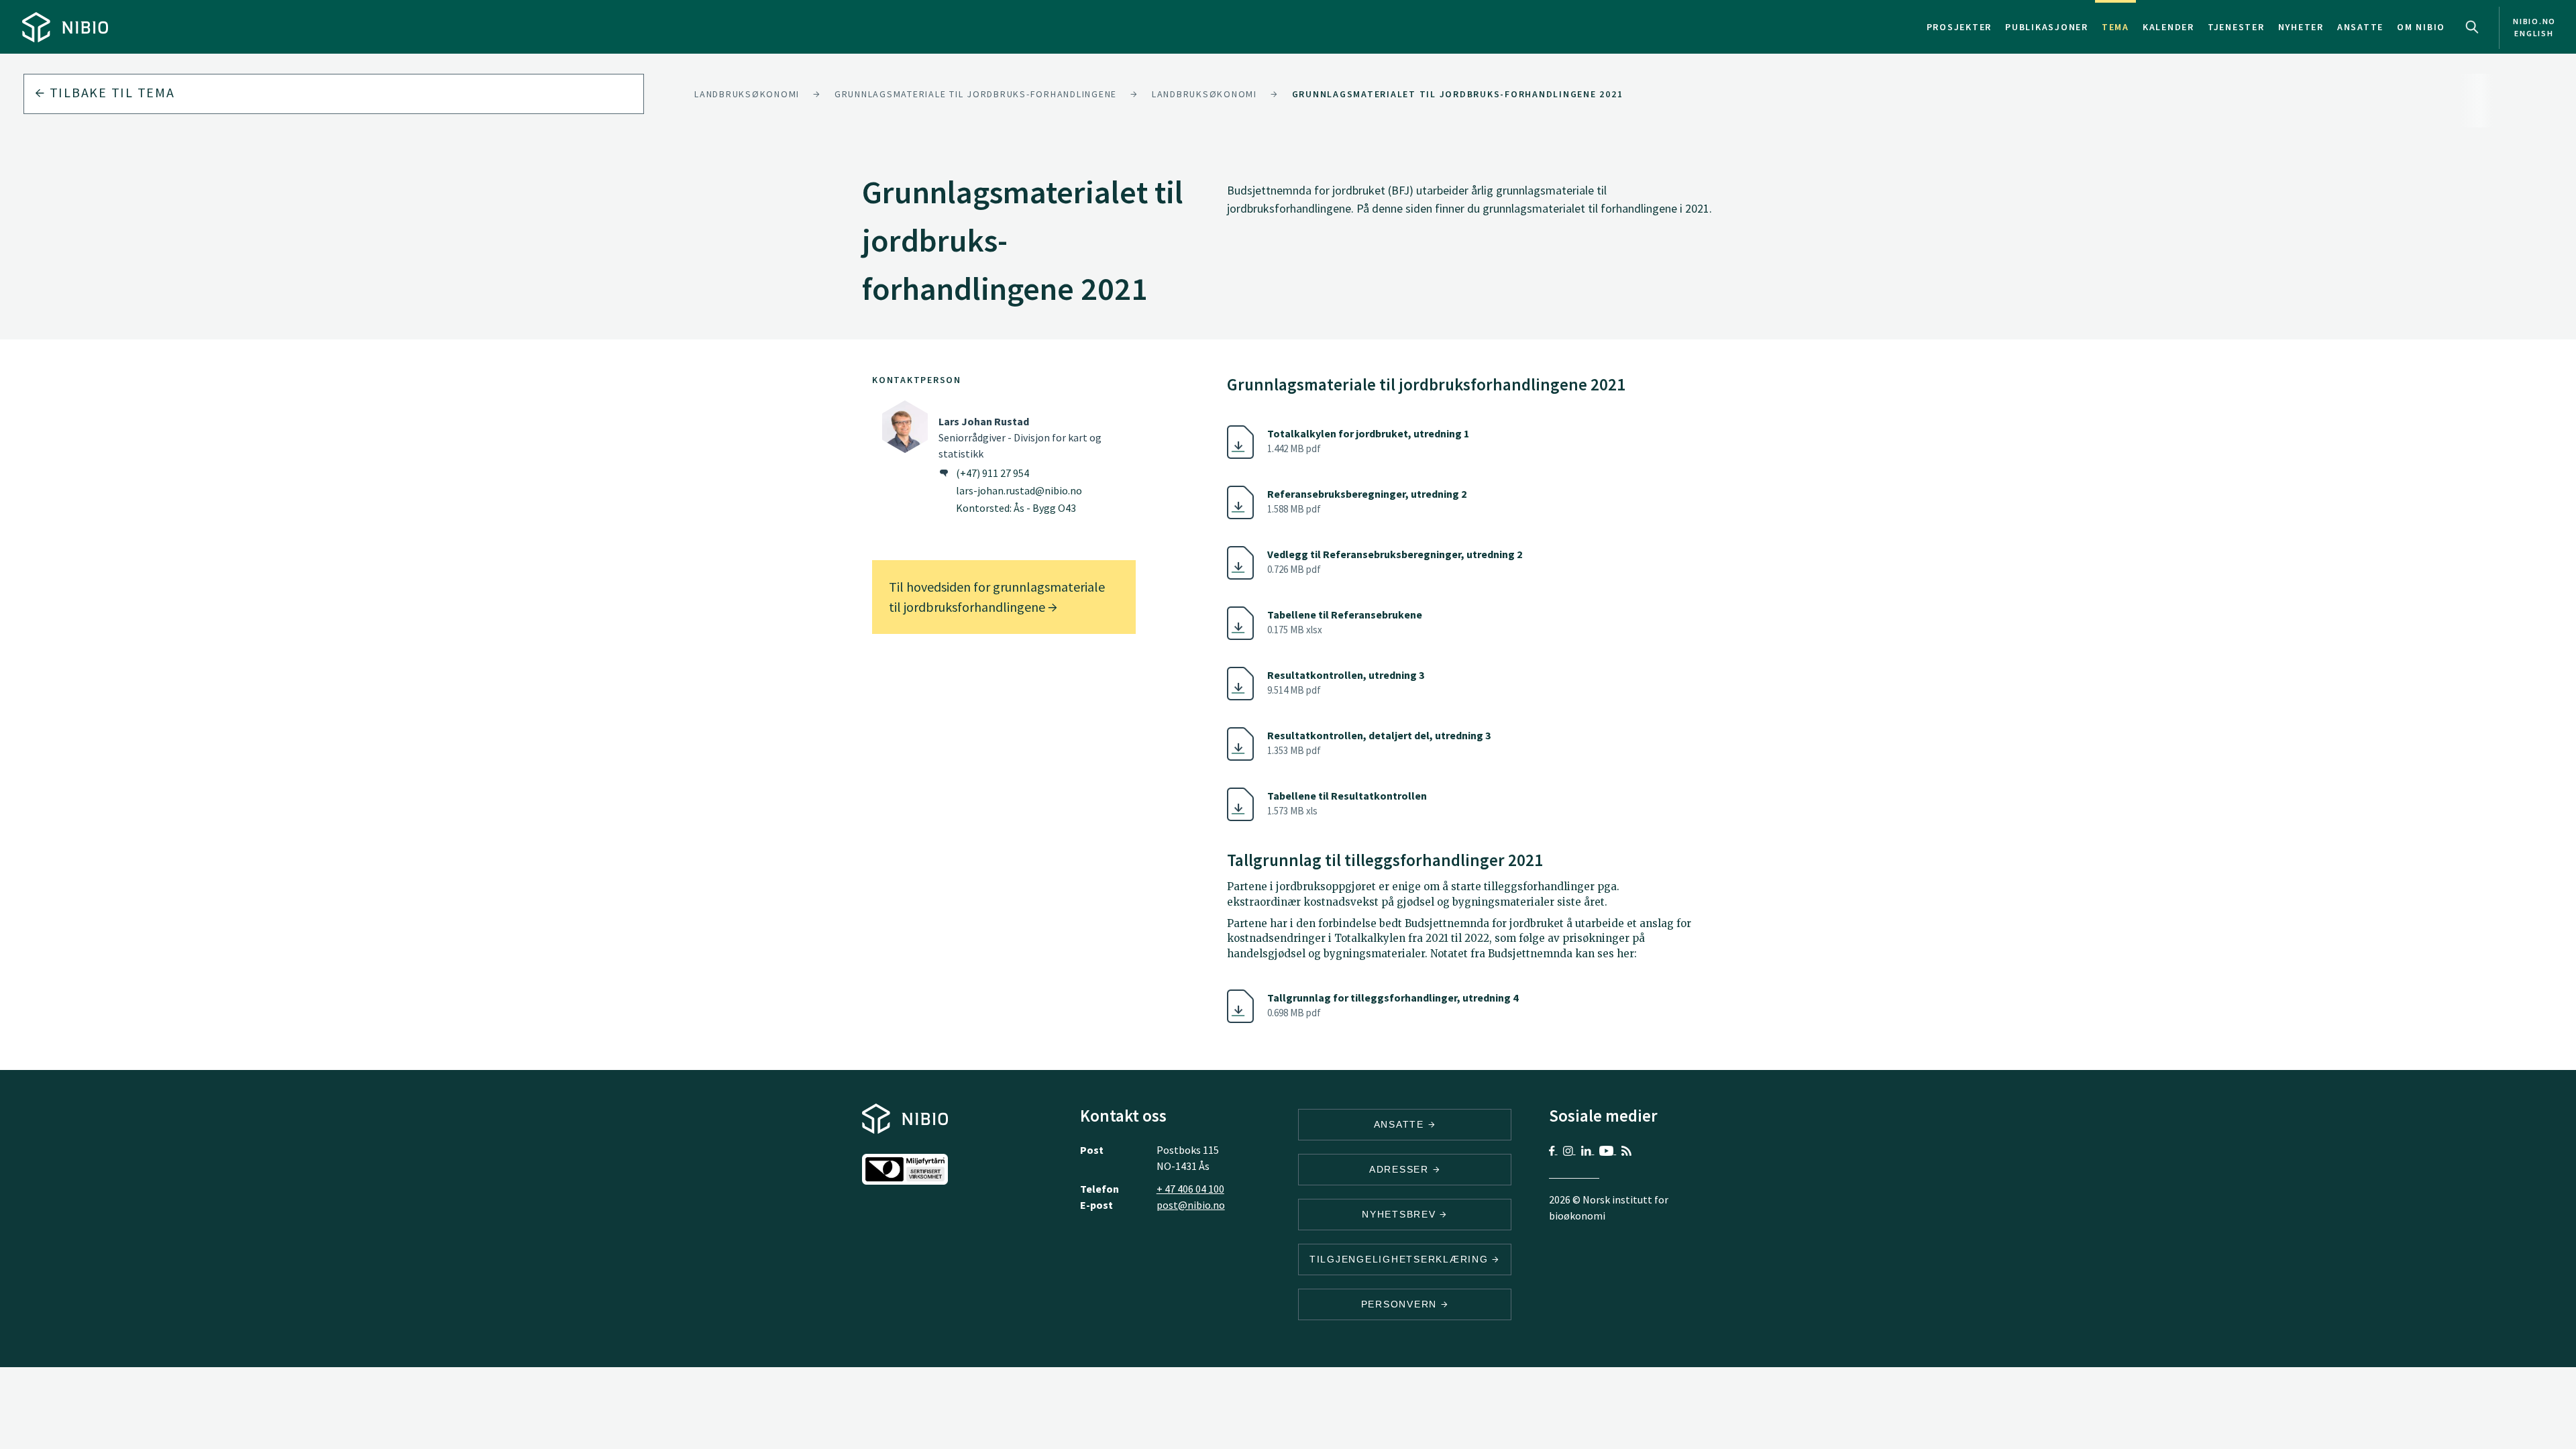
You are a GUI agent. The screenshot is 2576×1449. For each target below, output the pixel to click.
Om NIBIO (2421, 27)
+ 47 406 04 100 (1190, 1189)
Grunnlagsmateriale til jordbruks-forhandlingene (976, 94)
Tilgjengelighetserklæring (1401, 1259)
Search (2472, 27)
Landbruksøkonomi (747, 94)
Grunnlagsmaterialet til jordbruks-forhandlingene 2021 (1458, 94)
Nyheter (2301, 27)
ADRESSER (1401, 1169)
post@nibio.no (1191, 1205)
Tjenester (2236, 27)
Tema (2115, 27)
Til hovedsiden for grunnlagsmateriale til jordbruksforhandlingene (997, 597)
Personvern (1401, 1304)
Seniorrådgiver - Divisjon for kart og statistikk (1020, 437)
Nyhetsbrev (1401, 1214)
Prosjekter (1960, 27)
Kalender (2168, 27)
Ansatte (2360, 27)
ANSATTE (1401, 1124)
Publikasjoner (2047, 27)
